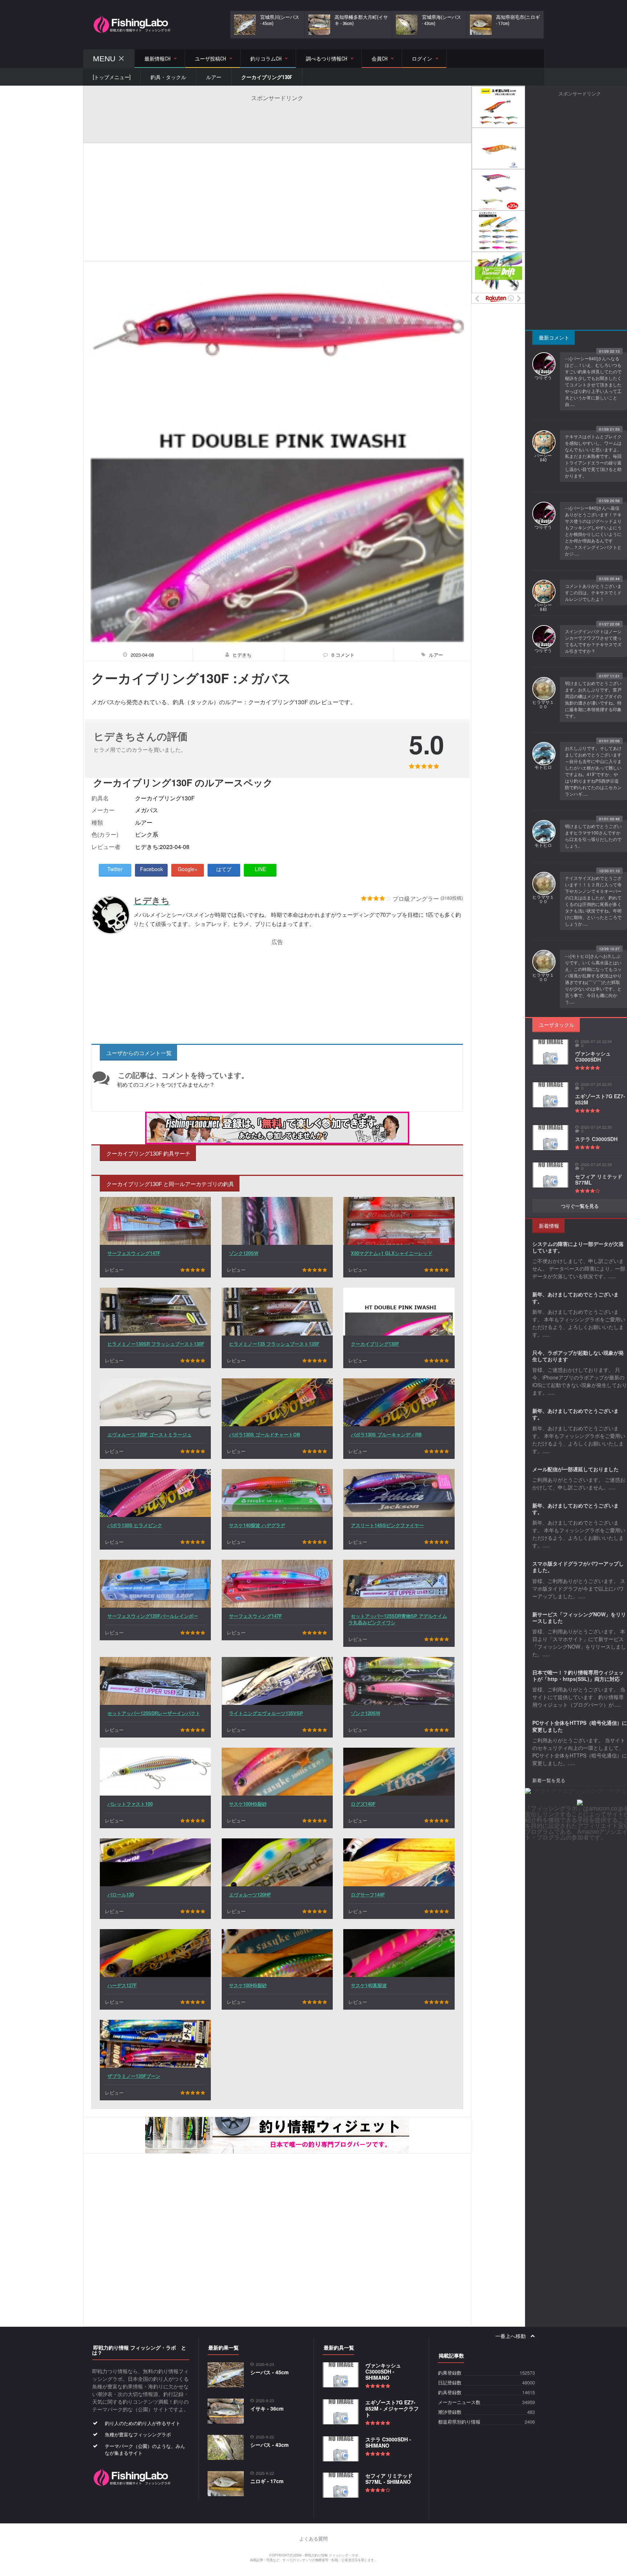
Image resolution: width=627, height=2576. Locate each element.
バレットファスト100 (130, 1804)
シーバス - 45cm (269, 2372)
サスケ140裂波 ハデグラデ (257, 1525)
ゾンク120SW (244, 1253)
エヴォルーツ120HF (250, 1894)
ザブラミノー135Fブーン (134, 2076)
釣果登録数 (450, 2373)
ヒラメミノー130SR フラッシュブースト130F (156, 1344)
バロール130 (121, 1894)
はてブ (224, 869)
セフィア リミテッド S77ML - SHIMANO (389, 2479)
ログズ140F (363, 1804)
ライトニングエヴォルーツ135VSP (266, 1713)
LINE (260, 869)
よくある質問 (313, 2539)
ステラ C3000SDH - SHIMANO (388, 2442)
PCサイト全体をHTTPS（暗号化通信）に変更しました (580, 1726)
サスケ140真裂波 (369, 1985)
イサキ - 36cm (267, 2408)
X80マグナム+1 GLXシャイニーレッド (392, 1253)
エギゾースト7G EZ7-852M (600, 1099)
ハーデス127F (122, 1985)
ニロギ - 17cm (267, 2481)
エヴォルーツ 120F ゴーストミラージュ (149, 1434)
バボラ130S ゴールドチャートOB (265, 1434)
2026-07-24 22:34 (596, 1041)
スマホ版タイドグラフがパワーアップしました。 (578, 1567)
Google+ (188, 869)
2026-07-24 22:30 (596, 1127)
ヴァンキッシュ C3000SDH (593, 1056)
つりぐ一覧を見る (580, 1206)
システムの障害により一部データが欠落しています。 (578, 1247)
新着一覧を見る (549, 1780)
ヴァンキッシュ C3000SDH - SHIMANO (383, 2371)
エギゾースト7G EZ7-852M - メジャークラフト (392, 2408)
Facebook (151, 869)
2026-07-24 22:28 (596, 1164)
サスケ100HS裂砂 (248, 1804)
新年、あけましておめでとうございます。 (575, 1297)
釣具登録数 (450, 2393)
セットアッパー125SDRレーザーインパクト (154, 1713)
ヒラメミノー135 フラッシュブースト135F (274, 1344)
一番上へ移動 (511, 2336)
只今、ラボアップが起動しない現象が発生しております (578, 1356)
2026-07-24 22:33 (596, 1084)
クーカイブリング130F (375, 1344)
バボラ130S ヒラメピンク (135, 1525)
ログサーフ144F (368, 1894)
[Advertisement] (277, 118)
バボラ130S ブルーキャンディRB (386, 1434)
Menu (104, 59)
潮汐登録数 (450, 2412)
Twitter (115, 869)
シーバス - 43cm (269, 2445)
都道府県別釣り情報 (459, 2422)
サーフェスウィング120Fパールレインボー (153, 1616)
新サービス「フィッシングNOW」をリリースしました (579, 1617)
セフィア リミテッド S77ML (599, 1179)
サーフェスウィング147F (134, 1253)
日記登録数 (450, 2383)
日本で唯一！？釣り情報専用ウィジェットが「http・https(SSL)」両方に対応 (578, 1675)
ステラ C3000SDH (596, 1139)
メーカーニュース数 (459, 2402)
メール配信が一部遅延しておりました (575, 1469)
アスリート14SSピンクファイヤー (387, 1525)
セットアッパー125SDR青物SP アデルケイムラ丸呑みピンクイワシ (398, 1619)
